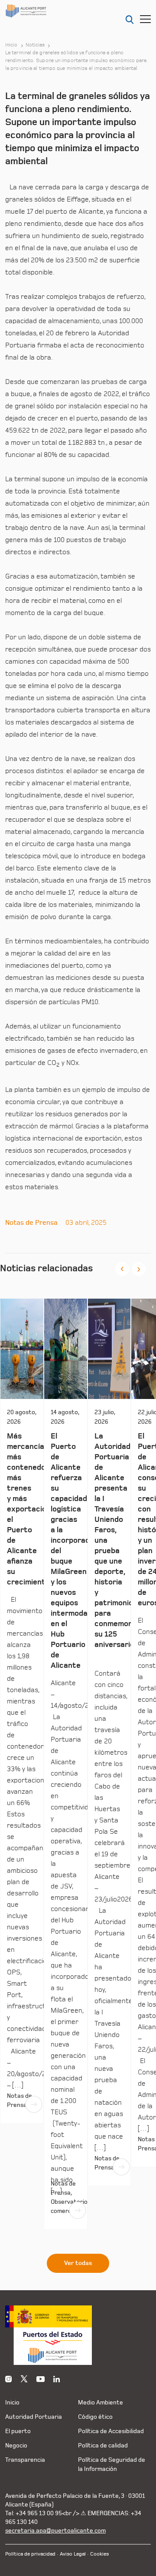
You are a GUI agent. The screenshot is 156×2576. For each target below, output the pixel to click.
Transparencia (25, 2460)
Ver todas (78, 2263)
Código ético (95, 2417)
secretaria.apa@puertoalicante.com (55, 2531)
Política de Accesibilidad (111, 2431)
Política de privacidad (30, 2554)
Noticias (35, 45)
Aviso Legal (73, 2554)
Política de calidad (103, 2445)
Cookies (99, 2554)
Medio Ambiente (101, 2402)
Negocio (16, 2445)
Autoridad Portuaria (34, 2417)
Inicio (11, 45)
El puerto (18, 2431)
